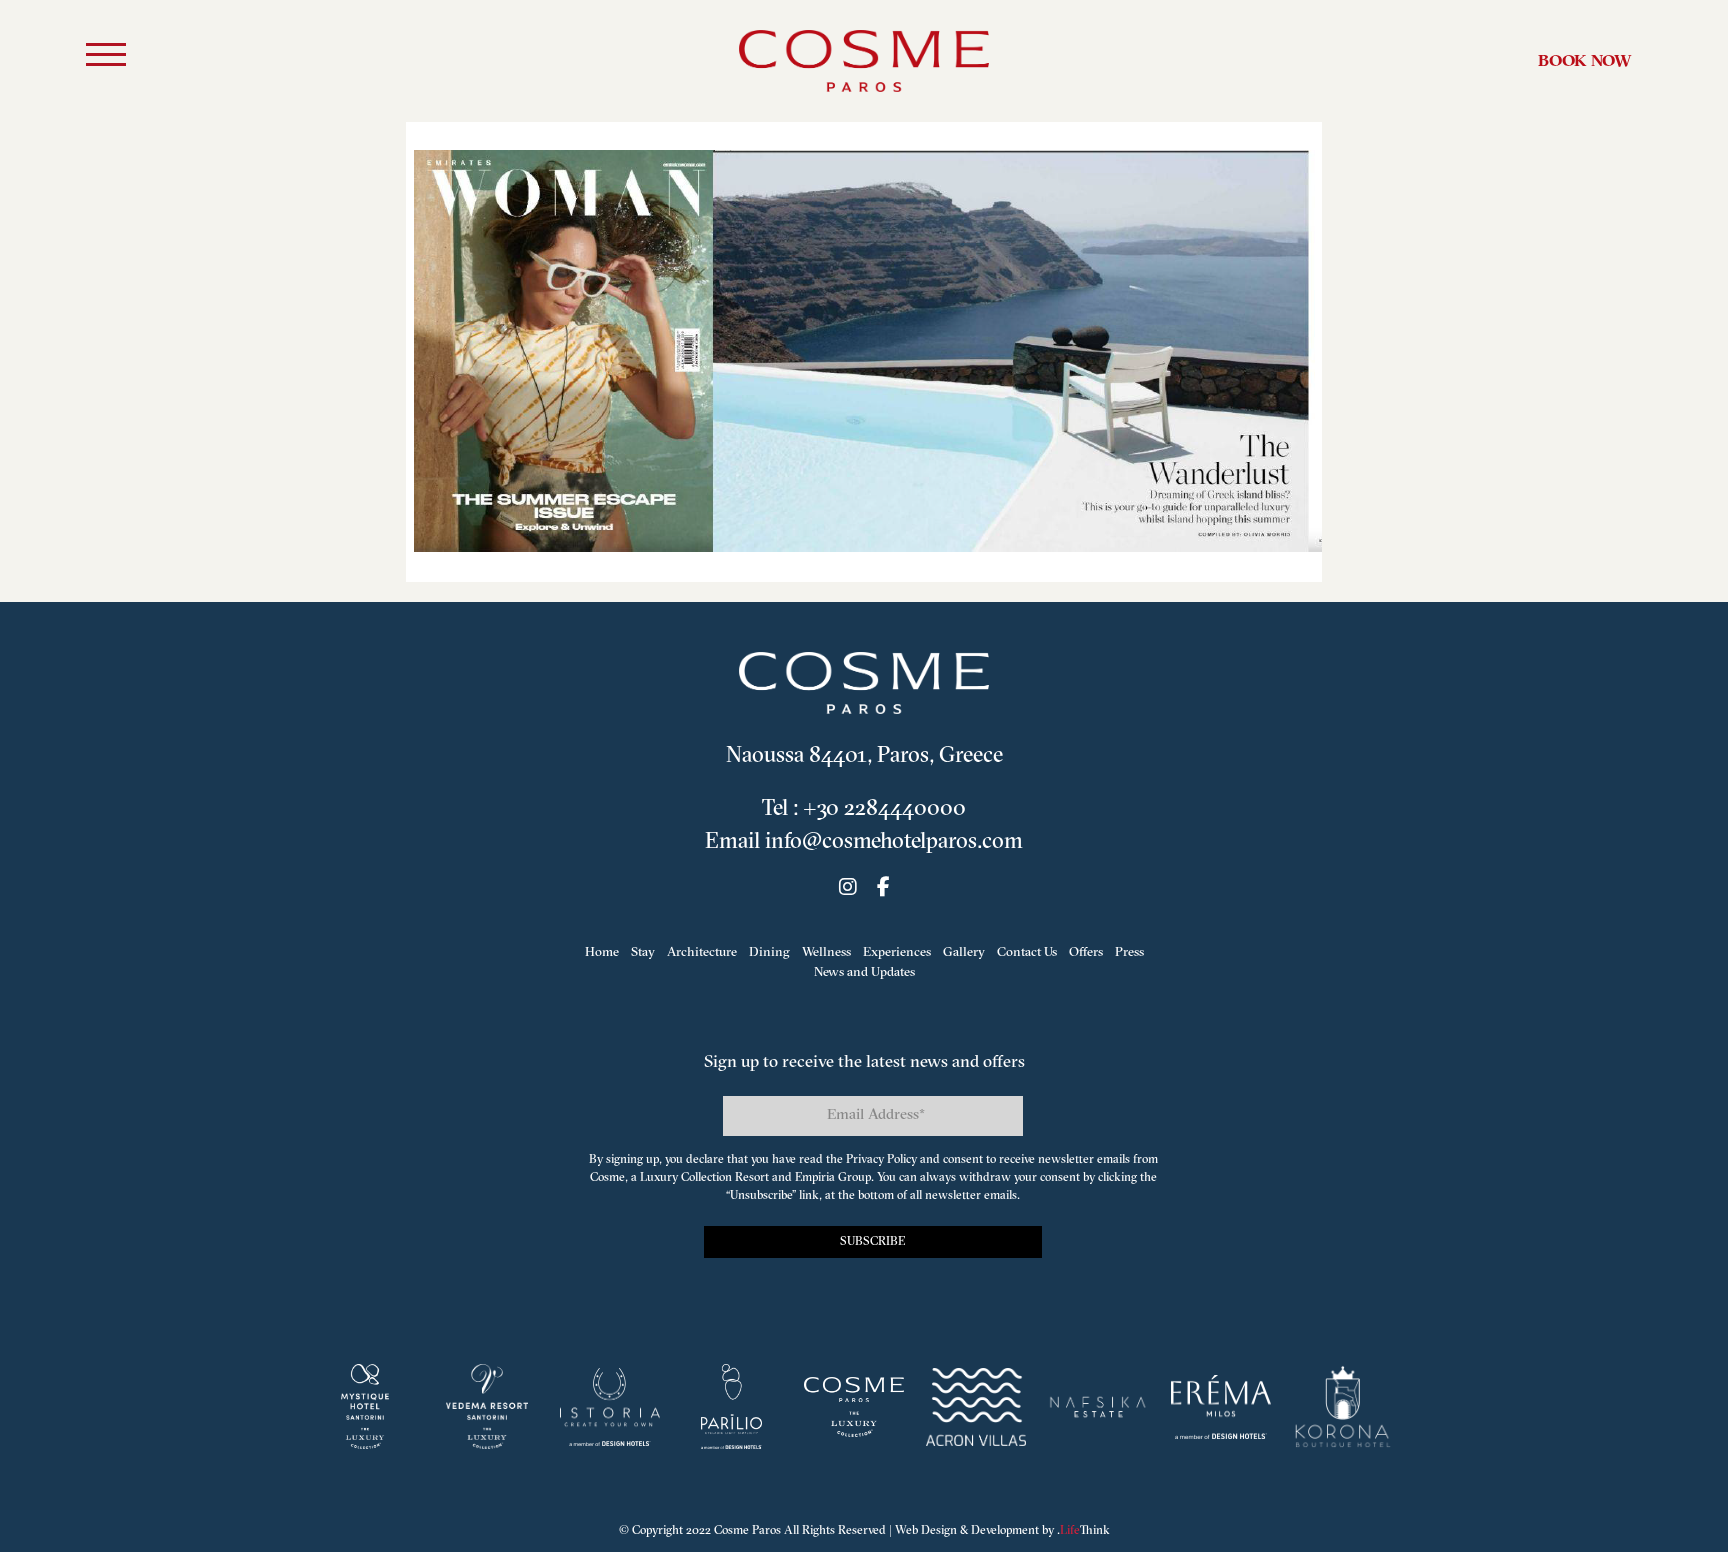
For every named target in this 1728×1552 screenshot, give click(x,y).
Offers (1086, 952)
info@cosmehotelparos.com (894, 842)
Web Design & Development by (1002, 1531)
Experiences (897, 952)
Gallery (964, 952)
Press (1129, 952)
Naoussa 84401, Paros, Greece (864, 756)
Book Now (1585, 61)
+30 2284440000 (884, 809)
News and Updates (864, 972)
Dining (769, 952)
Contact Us (1027, 952)
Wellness (826, 952)
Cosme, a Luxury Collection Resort (679, 1178)
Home (602, 952)
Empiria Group (833, 1178)
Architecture (702, 952)
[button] (106, 58)
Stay (643, 952)
